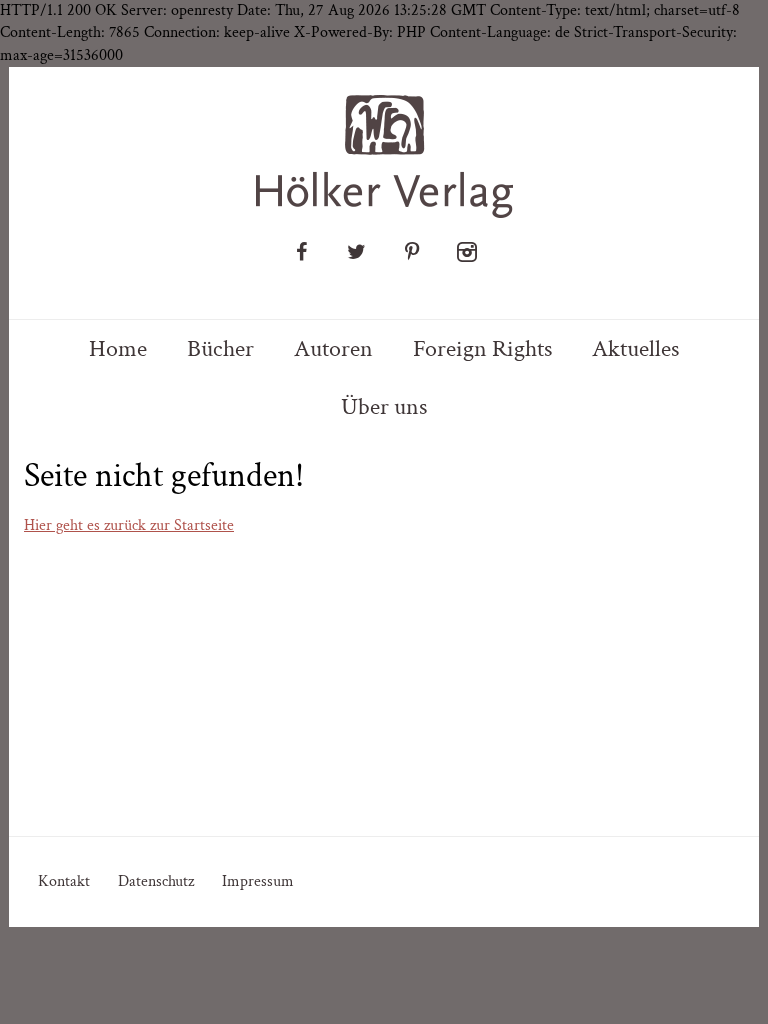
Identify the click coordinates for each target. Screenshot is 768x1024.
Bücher (220, 348)
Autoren (333, 348)
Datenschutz (156, 881)
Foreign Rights (482, 348)
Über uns (384, 406)
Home (118, 348)
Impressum (258, 881)
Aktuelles (635, 348)
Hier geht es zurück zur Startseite (129, 525)
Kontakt (64, 881)
